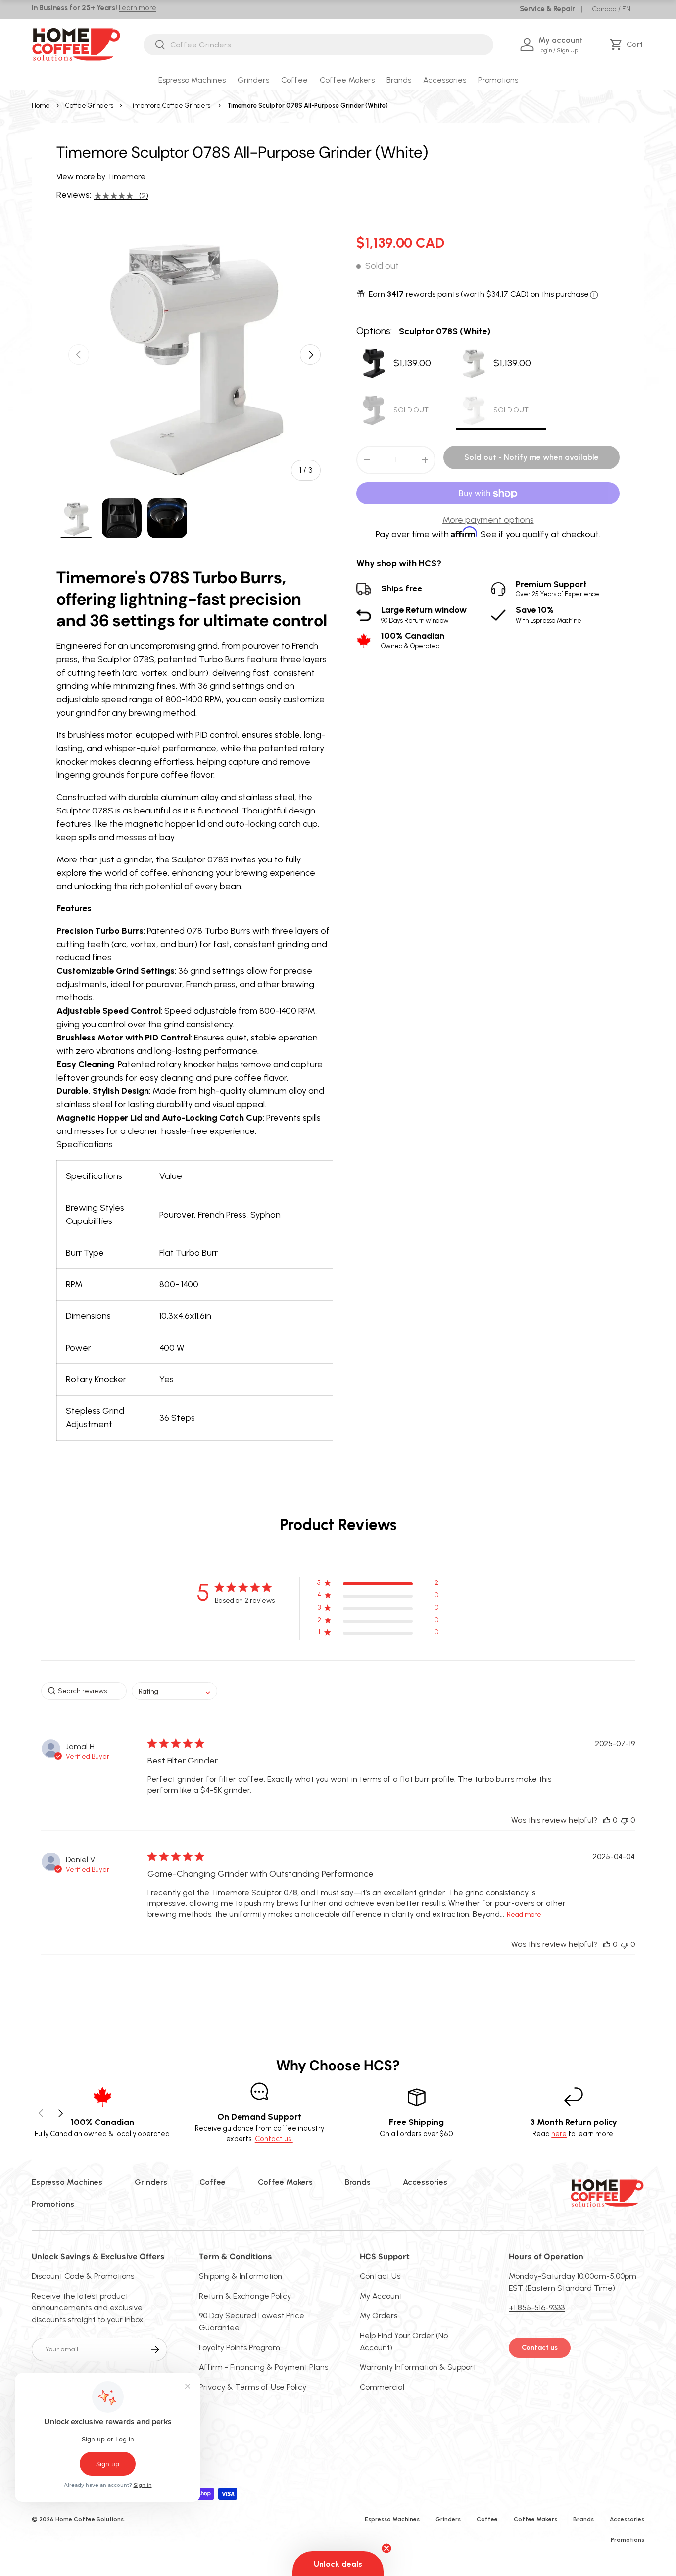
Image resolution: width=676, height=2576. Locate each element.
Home (41, 106)
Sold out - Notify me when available (531, 458)
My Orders (379, 2316)
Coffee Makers (347, 80)
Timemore (126, 176)
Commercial (382, 2387)
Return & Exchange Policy (245, 2296)
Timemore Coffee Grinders (169, 106)
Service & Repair (547, 9)
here (559, 2134)
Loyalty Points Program (240, 2347)
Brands (399, 80)
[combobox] (318, 45)
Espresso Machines (192, 80)
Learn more (138, 8)
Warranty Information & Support (418, 2367)
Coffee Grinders (89, 106)
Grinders (253, 80)
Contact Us (380, 2276)
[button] (628, 45)
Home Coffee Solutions (90, 2519)
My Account (381, 2296)
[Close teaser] (386, 2548)
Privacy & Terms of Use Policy (253, 2387)
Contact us (540, 2347)
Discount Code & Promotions (83, 2276)
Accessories (445, 80)
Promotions (498, 80)
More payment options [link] (488, 520)
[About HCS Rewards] (594, 295)
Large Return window (424, 615)
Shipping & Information (241, 2276)
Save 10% (549, 615)
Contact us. (274, 2139)
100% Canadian (413, 641)
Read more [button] (524, 1915)
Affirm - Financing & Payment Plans (264, 2367)
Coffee (294, 80)
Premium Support (557, 589)
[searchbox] (84, 1691)
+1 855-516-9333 (537, 2308)
